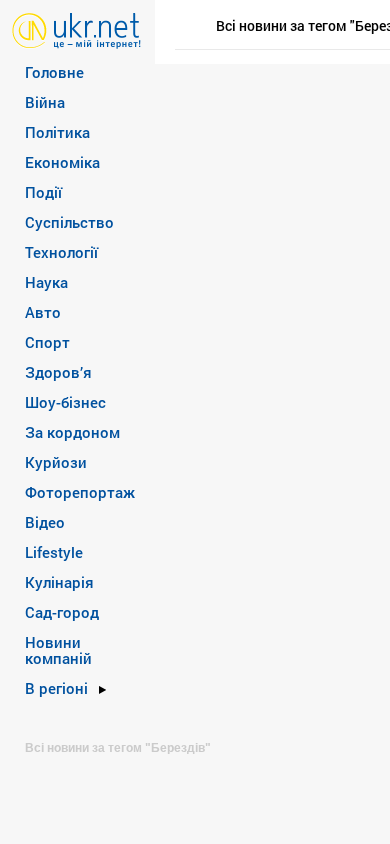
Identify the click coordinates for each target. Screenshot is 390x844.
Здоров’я (58, 372)
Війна (45, 102)
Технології (61, 252)
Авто (43, 312)
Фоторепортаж (80, 492)
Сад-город (62, 612)
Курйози (56, 462)
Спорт (47, 342)
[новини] (76, 29)
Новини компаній (58, 650)
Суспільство (69, 222)
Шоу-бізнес (65, 402)
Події (43, 192)
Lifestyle (54, 552)
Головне (54, 72)
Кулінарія (59, 582)
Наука (46, 282)
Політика (57, 132)
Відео (45, 522)
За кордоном (72, 432)
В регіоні (56, 688)
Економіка (62, 162)
